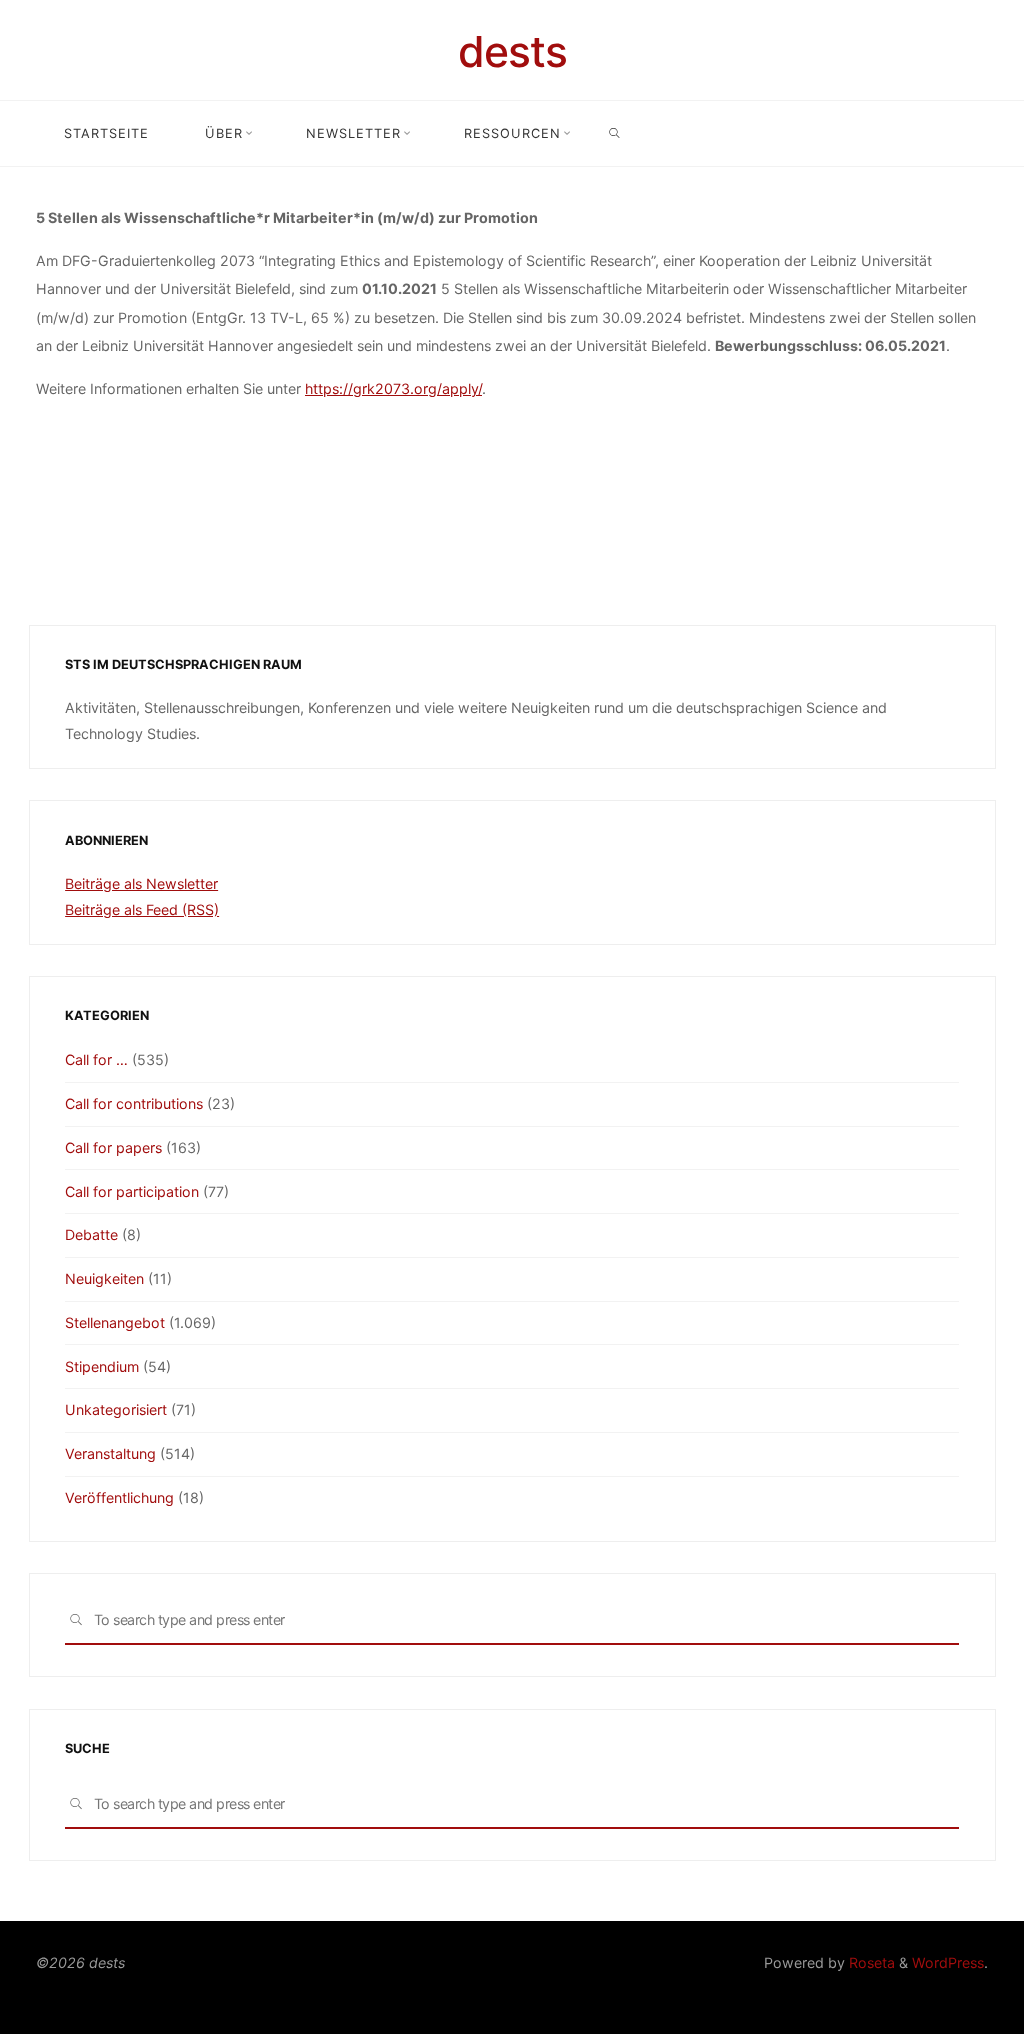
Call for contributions (134, 1103)
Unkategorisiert (116, 1409)
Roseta (870, 1962)
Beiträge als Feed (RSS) (142, 909)
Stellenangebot (115, 1322)
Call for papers (113, 1147)
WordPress (948, 1962)
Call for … (96, 1059)
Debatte (91, 1234)
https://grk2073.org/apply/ (393, 388)
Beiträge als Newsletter (141, 883)
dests (512, 51)
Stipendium (102, 1366)
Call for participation (132, 1191)
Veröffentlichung (119, 1497)
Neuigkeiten (104, 1278)
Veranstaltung (110, 1453)
